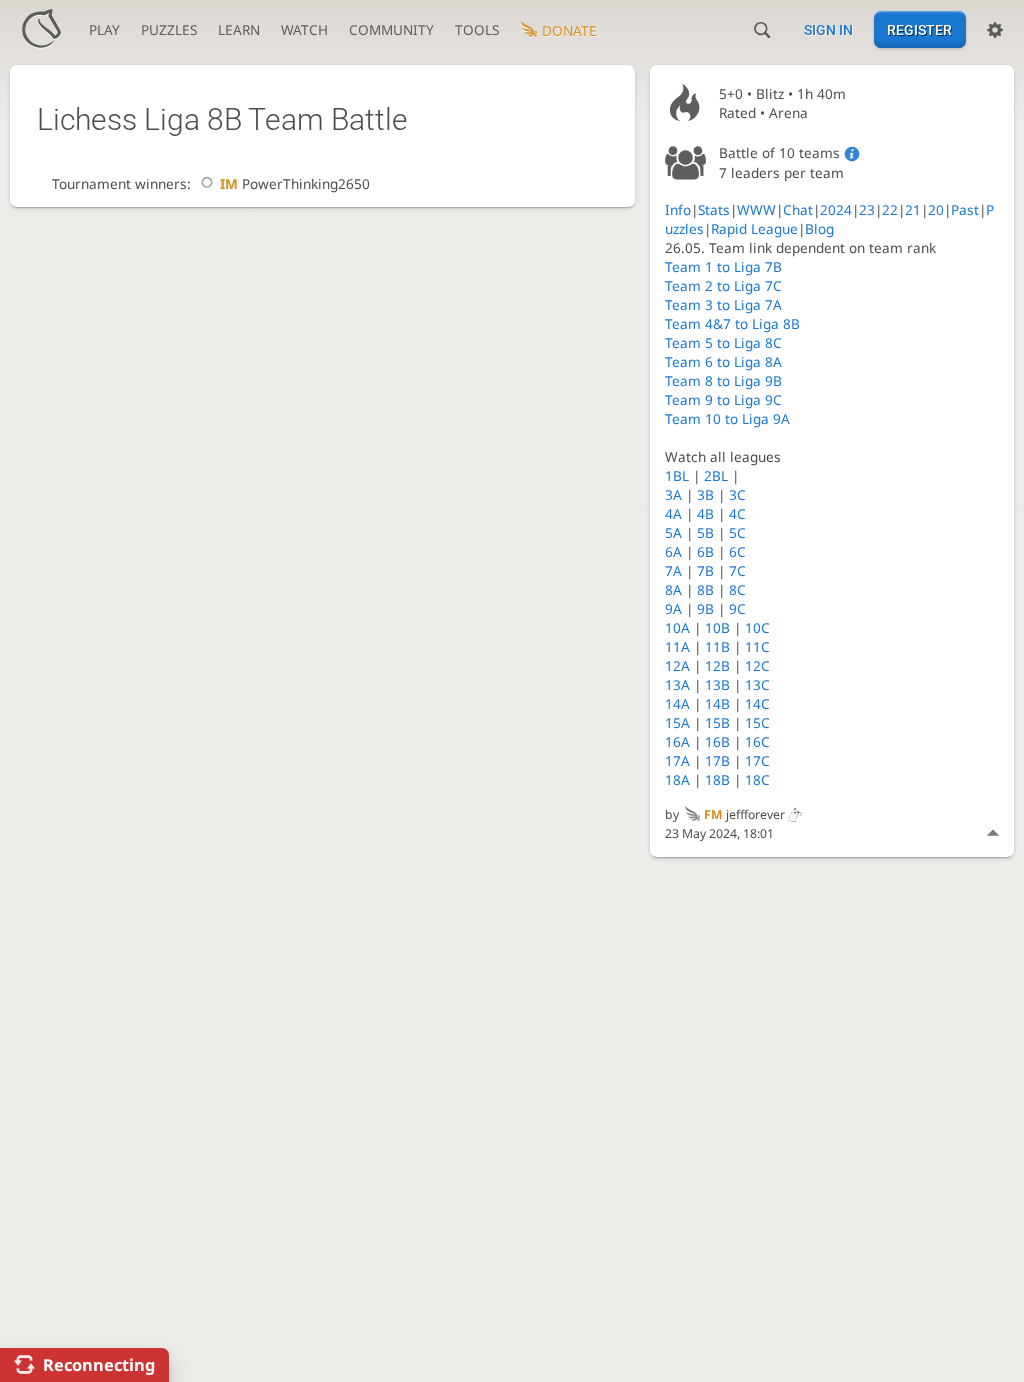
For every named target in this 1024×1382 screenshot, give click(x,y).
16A (677, 741)
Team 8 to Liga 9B (723, 380)
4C (737, 513)
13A (677, 684)
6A (673, 551)
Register (919, 30)
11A (677, 646)
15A (677, 722)
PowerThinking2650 (294, 183)
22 (890, 209)
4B (705, 513)
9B (705, 608)
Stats (714, 209)
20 (936, 209)
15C (757, 722)
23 (867, 209)
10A (677, 627)
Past (965, 209)
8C (737, 589)
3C (737, 494)
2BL (716, 475)
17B (717, 760)
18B (717, 779)
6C (737, 551)
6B (705, 551)
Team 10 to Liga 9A (727, 418)
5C (737, 532)
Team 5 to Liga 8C (723, 342)
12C (757, 665)
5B (705, 532)
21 (913, 209)
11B (717, 646)
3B (705, 494)
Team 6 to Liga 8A (723, 361)
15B (717, 722)
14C (757, 703)
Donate (569, 30)
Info (678, 209)
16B (717, 741)
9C (737, 608)
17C (757, 760)
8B (705, 589)
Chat (798, 209)
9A (673, 608)
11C (757, 646)
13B (717, 684)
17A (677, 760)
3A (673, 494)
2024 (836, 209)
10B (717, 627)
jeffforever (744, 814)
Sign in (828, 30)
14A (677, 703)
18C (757, 779)
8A (673, 589)
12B (717, 665)
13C (757, 684)
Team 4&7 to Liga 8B (732, 323)
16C (757, 741)
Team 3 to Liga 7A (723, 304)
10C (757, 627)
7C (737, 570)
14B (717, 703)
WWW (756, 209)
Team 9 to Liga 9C (723, 399)
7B (705, 570)
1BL (677, 475)
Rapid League (754, 228)
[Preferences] (995, 30)
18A (677, 779)
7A (673, 570)
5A (673, 532)
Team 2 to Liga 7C (723, 285)
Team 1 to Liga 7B (723, 266)
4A (673, 513)
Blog (819, 228)
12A (677, 665)
